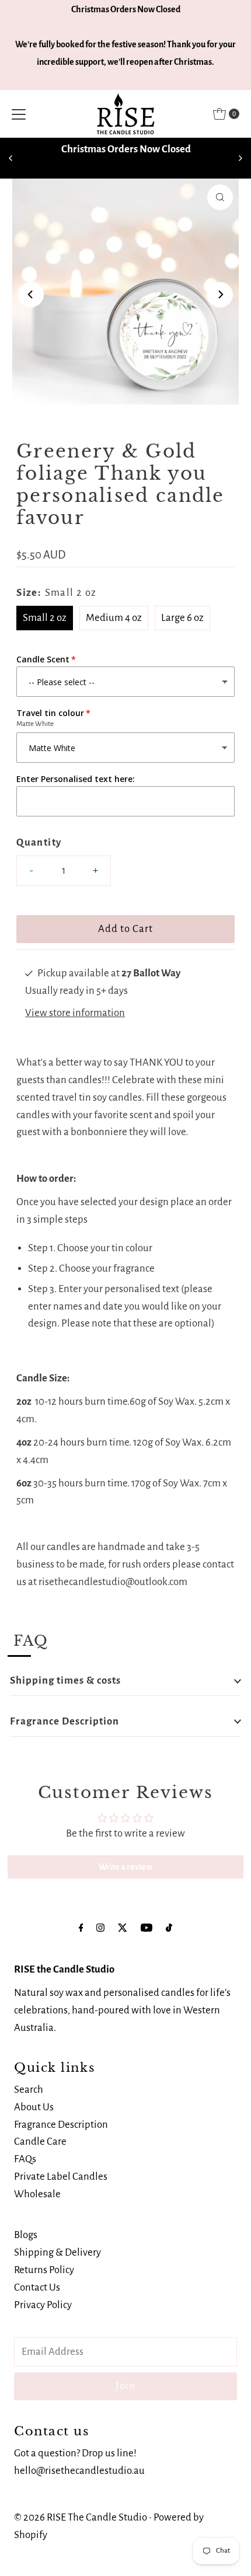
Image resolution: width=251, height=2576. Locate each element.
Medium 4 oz (114, 618)
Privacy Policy (43, 2305)
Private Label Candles (61, 2177)
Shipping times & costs (65, 1680)
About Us (34, 2107)
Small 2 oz (45, 618)
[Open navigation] (19, 114)
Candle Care (40, 2142)
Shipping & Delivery (57, 2252)
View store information (75, 1013)
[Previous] (11, 158)
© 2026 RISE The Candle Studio (81, 2517)
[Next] (240, 158)
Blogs (26, 2235)
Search (29, 2090)
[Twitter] (123, 1928)
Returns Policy (44, 2270)
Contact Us (37, 2287)
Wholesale (37, 2194)
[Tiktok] (169, 1928)
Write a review (125, 1867)
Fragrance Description (65, 1721)
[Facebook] (81, 1928)
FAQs (25, 2159)
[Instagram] (100, 1928)
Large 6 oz (182, 618)
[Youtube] (147, 1928)
